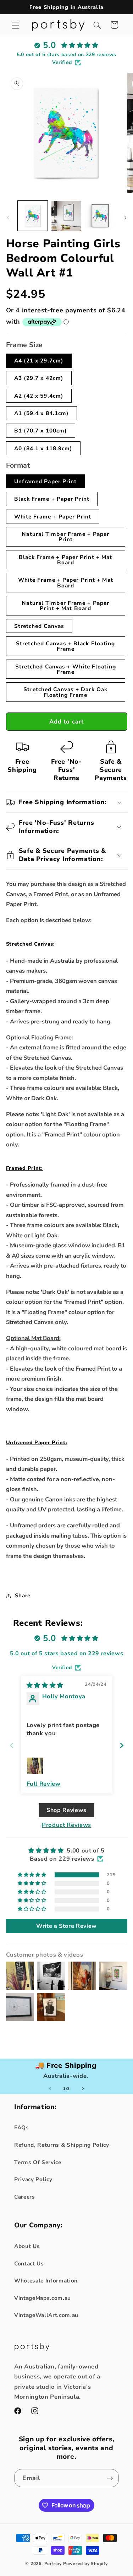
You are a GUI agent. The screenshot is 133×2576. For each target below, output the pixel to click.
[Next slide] (122, 1745)
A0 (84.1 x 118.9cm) (43, 448)
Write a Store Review (66, 1926)
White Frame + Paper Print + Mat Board (66, 582)
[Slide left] (8, 218)
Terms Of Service (38, 2162)
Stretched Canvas (39, 626)
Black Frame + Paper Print (52, 499)
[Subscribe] (110, 2478)
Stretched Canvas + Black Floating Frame (65, 646)
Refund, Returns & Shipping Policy (62, 2145)
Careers (25, 2197)
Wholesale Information (46, 2281)
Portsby (53, 2564)
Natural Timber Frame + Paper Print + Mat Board (65, 606)
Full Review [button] (44, 1784)
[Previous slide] (12, 1745)
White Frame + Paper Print (53, 517)
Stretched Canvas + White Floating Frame (66, 669)
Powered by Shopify (85, 2564)
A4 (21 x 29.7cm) (39, 361)
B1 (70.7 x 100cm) (41, 431)
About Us (27, 2246)
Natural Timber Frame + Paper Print (65, 537)
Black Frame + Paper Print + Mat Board (65, 560)
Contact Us (29, 2263)
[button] (16, 25)
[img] (45, 1685)
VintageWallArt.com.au (46, 2315)
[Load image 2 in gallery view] (66, 216)
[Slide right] (125, 218)
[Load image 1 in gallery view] (33, 216)
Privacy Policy (33, 2179)
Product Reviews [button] (66, 1825)
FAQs (22, 2127)
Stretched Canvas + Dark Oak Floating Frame (65, 692)
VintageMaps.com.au (43, 2298)
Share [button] (23, 1595)
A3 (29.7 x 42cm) (39, 378)
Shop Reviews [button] (66, 1810)
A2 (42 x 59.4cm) (39, 396)
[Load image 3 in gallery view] (100, 216)
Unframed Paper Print (46, 481)
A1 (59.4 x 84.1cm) (42, 413)
